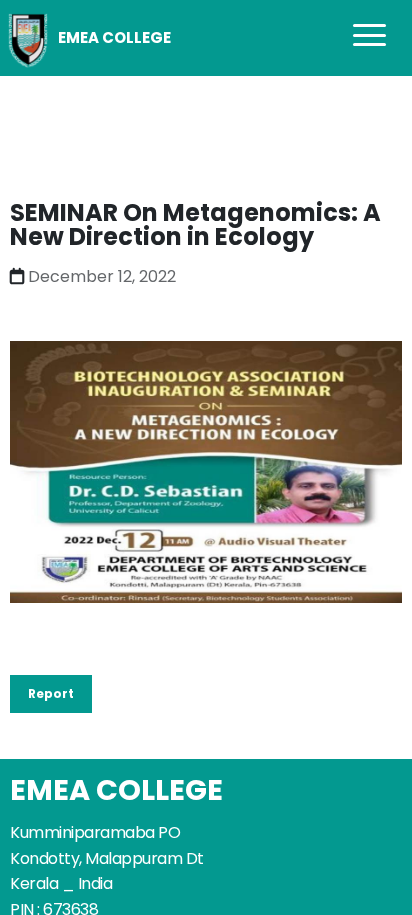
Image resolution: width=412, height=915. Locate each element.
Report (51, 693)
